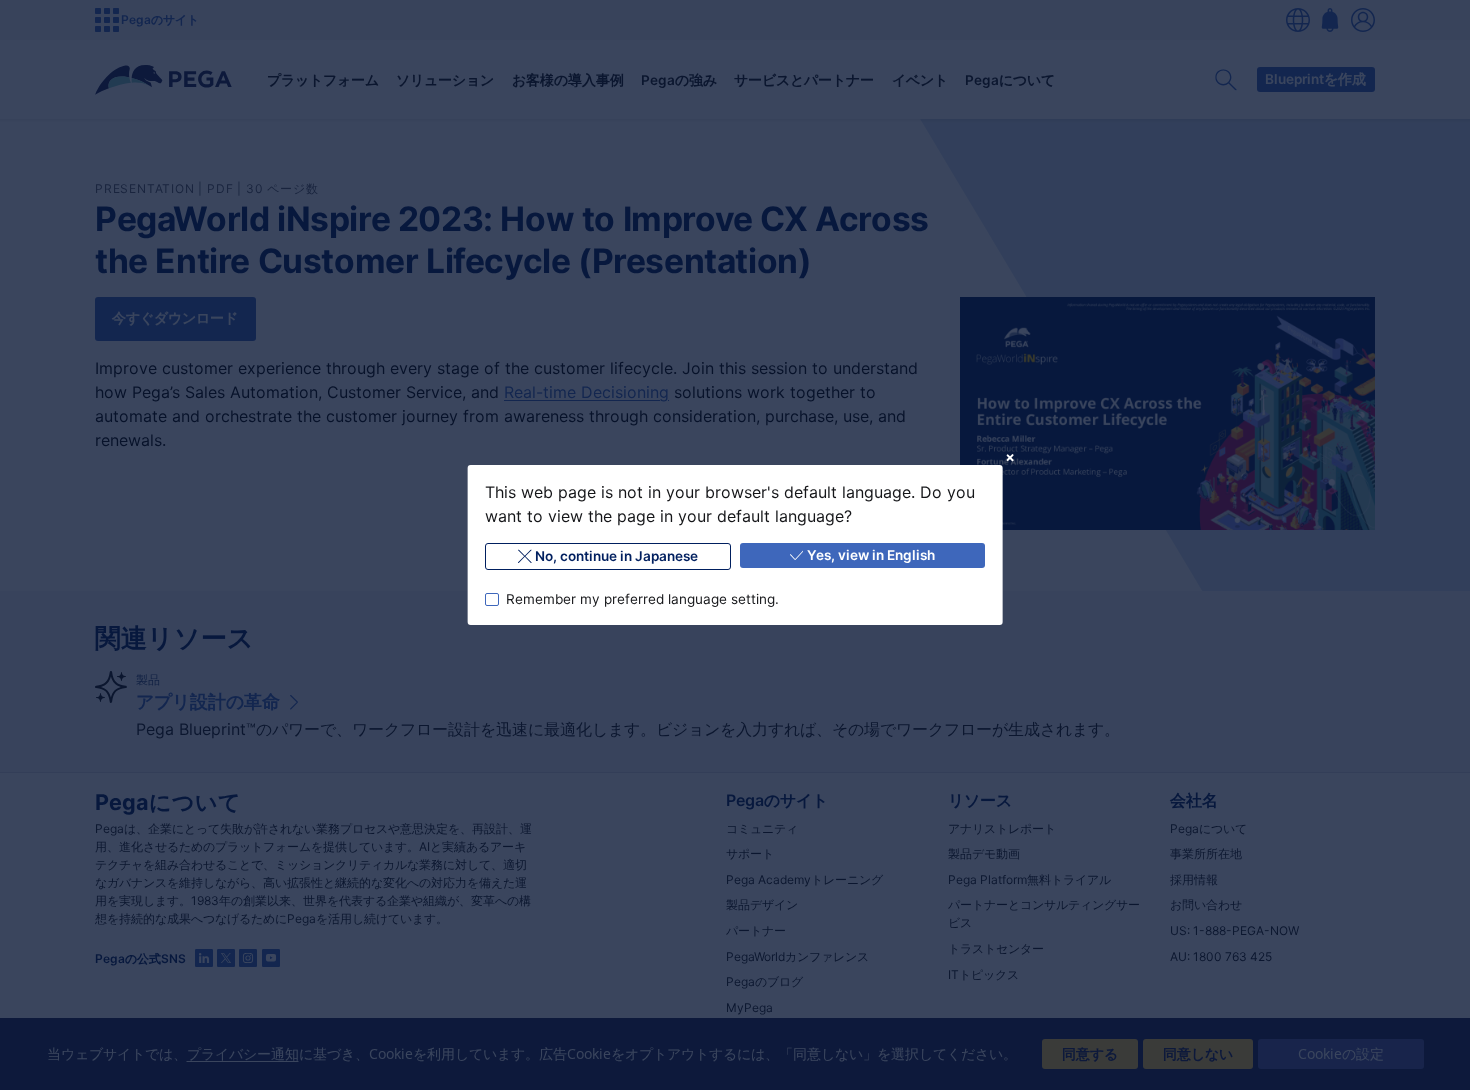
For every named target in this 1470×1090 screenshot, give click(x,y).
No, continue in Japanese (616, 556)
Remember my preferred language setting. (641, 599)
